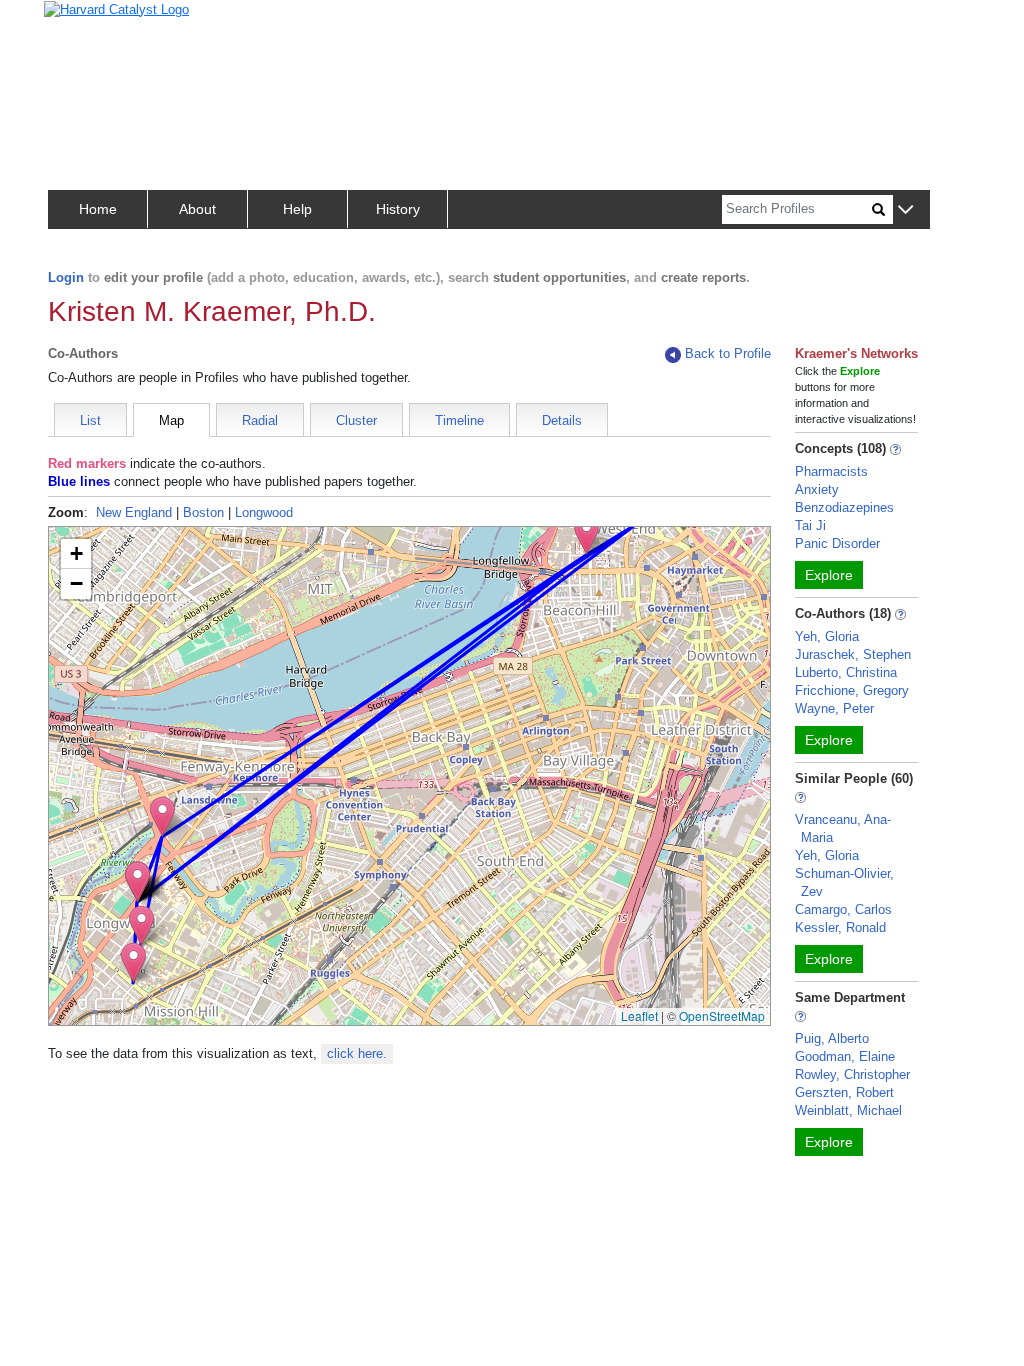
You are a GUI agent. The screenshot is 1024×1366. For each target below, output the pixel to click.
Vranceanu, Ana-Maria (843, 828)
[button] (905, 210)
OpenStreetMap (722, 1015)
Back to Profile (728, 353)
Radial (260, 420)
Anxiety (817, 489)
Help (297, 209)
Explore (829, 575)
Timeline (459, 420)
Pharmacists (831, 471)
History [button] (398, 209)
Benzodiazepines (844, 507)
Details (562, 420)
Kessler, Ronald (840, 927)
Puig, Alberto (832, 1038)
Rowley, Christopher (852, 1074)
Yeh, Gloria (827, 636)
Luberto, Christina (846, 672)
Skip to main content (79, 23)
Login (66, 277)
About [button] (197, 209)
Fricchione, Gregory (852, 690)
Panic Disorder (837, 543)
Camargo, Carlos (843, 909)
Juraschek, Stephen (853, 654)
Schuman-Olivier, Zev (844, 882)
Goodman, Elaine (845, 1056)
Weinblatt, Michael (848, 1110)
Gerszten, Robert (844, 1092)
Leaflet (639, 1015)
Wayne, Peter (834, 708)
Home (98, 209)
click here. (357, 1053)
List (90, 420)
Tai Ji (810, 525)
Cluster (356, 420)
